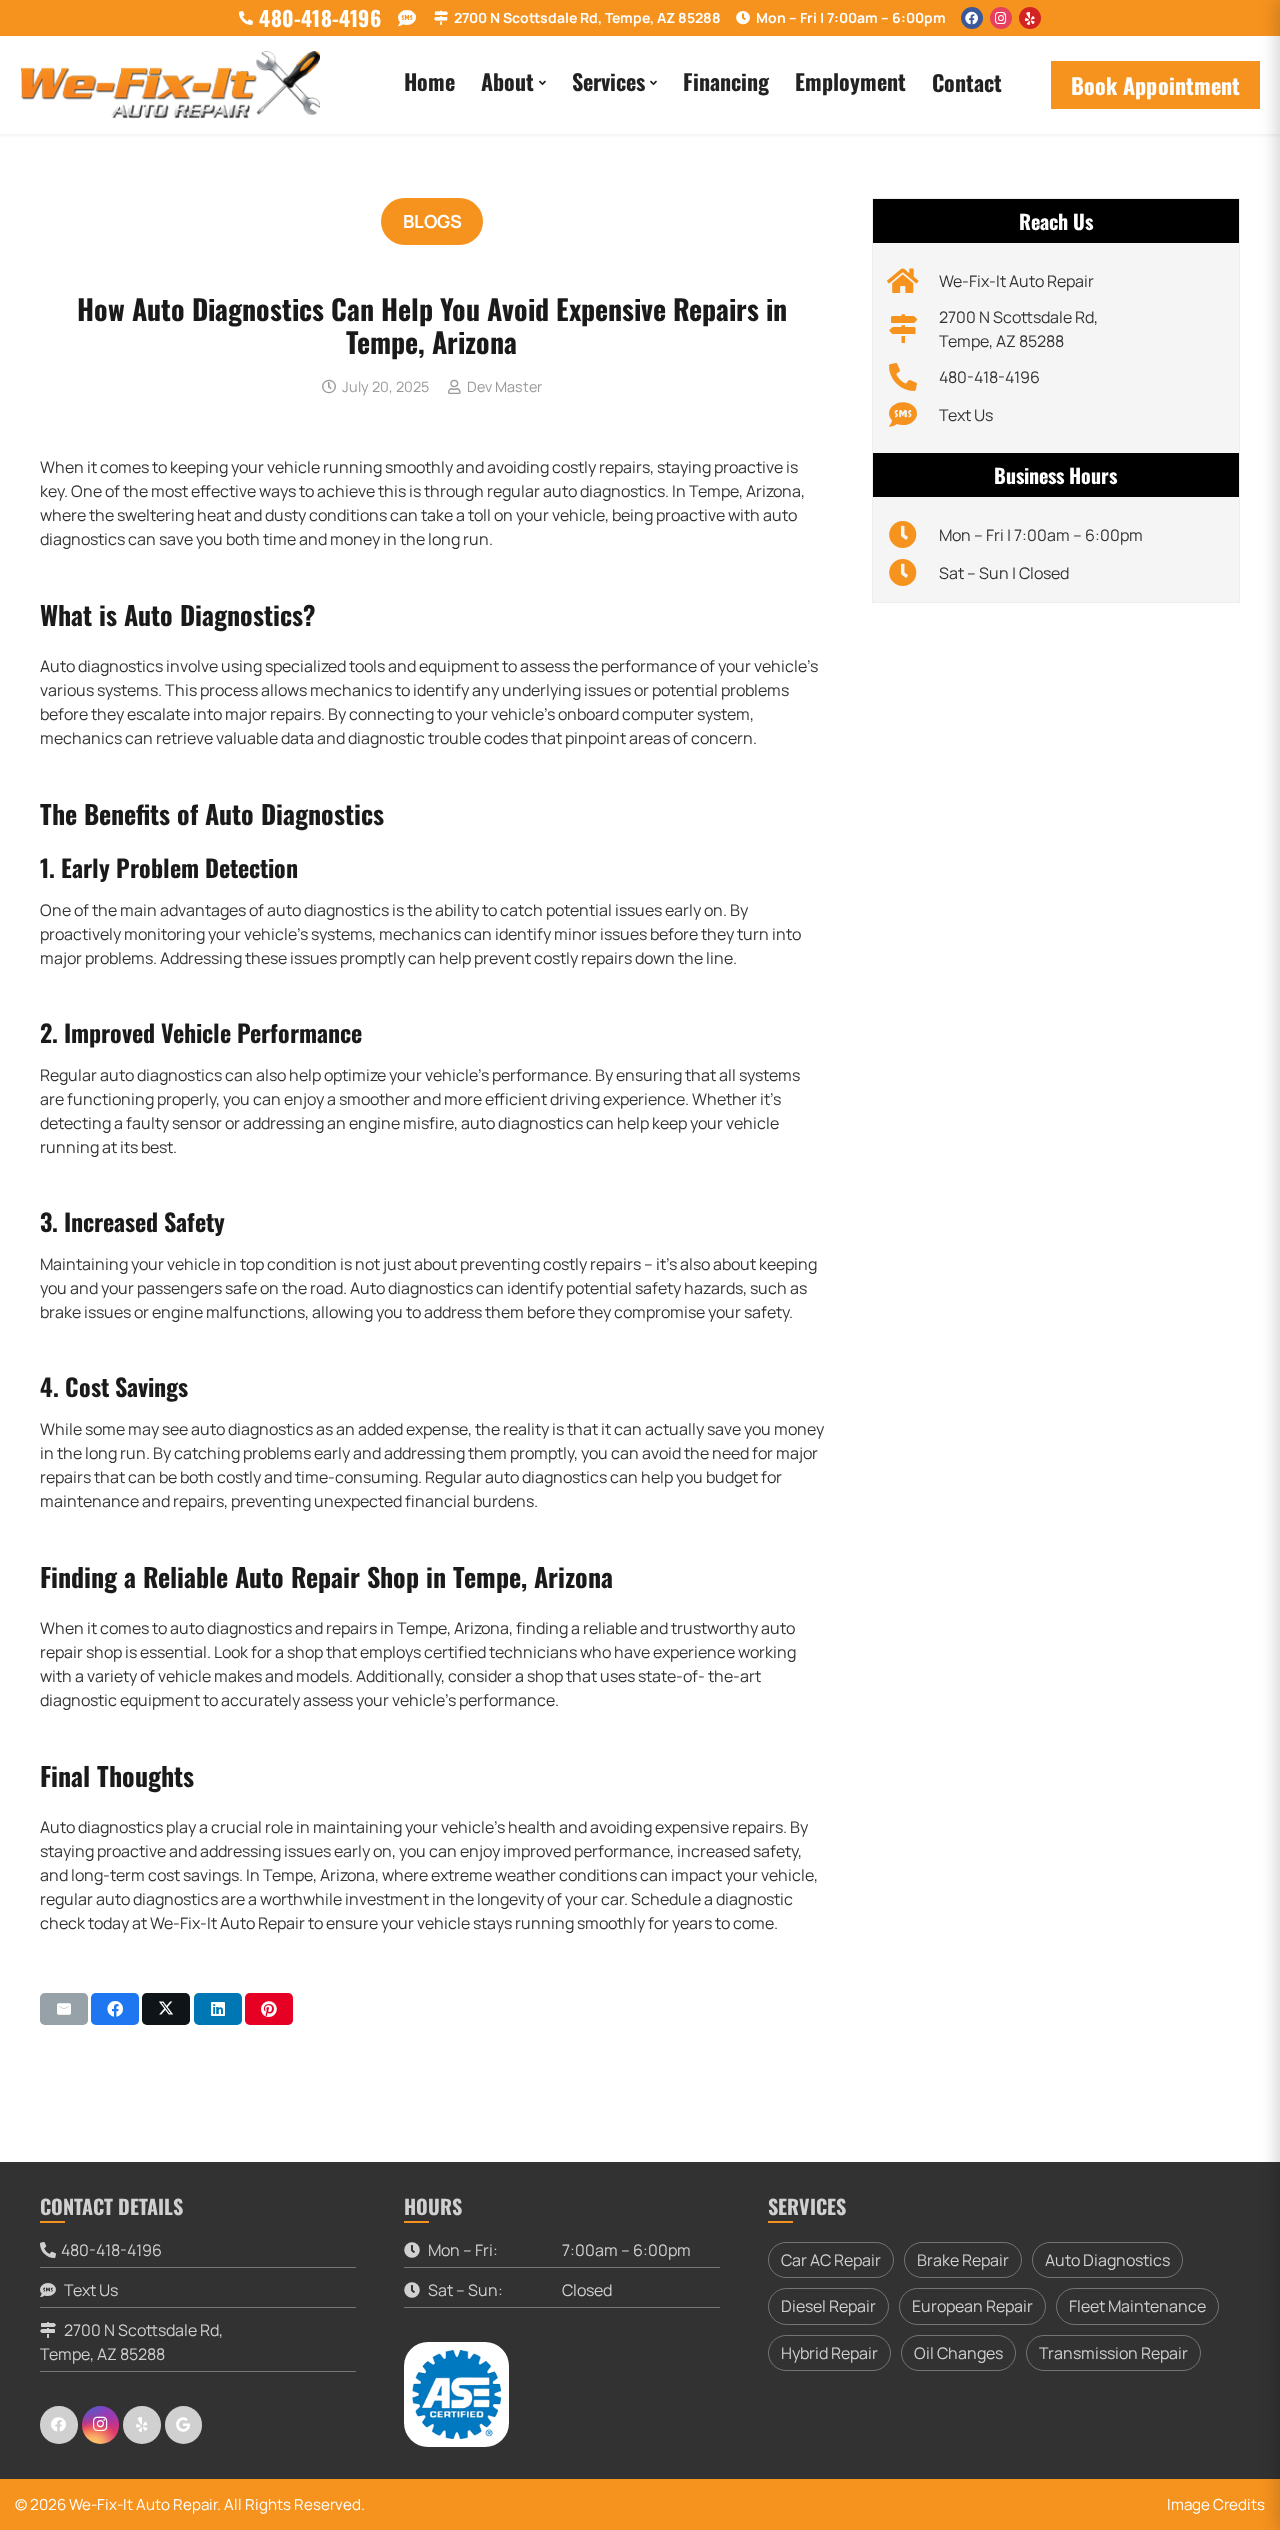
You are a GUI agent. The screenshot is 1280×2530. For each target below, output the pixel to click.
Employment (850, 81)
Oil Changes (958, 2353)
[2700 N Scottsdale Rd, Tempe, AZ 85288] (913, 329)
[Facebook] (972, 18)
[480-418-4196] (913, 377)
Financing (726, 81)
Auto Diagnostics (1107, 2260)
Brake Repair (963, 2260)
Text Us (966, 415)
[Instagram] (1001, 18)
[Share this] (115, 2009)
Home (429, 81)
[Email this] (64, 2009)
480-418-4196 (989, 377)
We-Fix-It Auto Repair (1016, 281)
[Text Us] (913, 415)
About (507, 81)
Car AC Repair (831, 2260)
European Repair (972, 2306)
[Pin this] (269, 2009)
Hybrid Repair (829, 2353)
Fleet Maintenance (1137, 2306)
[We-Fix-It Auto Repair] (913, 281)
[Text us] (407, 18)
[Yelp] (1030, 18)
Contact (967, 82)
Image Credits (1216, 2504)
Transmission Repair (1113, 2353)
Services (608, 81)
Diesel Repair (828, 2306)
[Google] (184, 2425)
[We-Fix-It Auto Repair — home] (170, 85)
